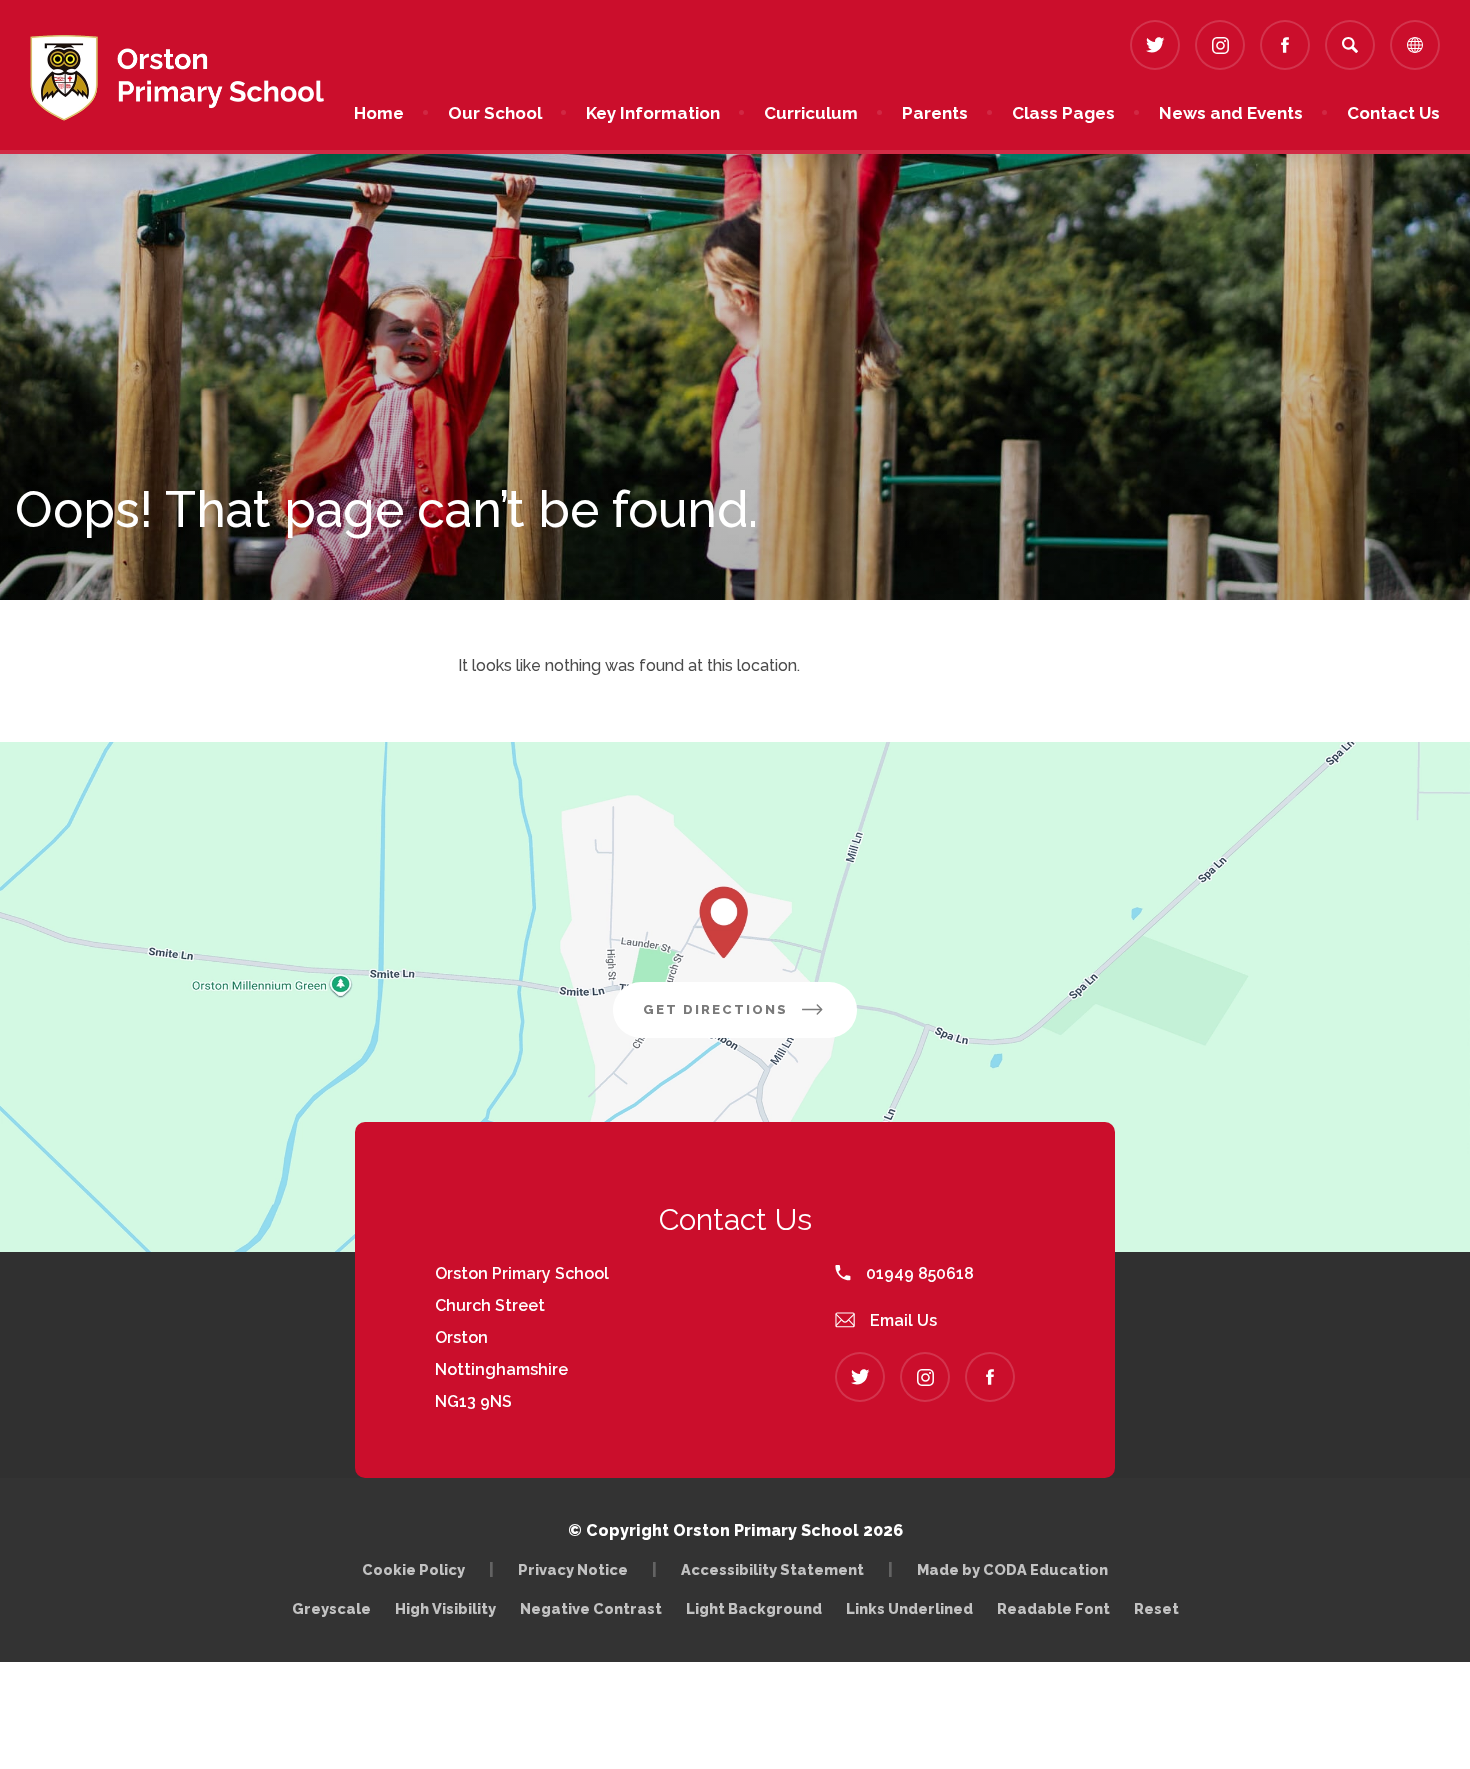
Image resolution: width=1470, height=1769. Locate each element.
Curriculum (811, 113)
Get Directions (750, 1019)
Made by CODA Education (1017, 1569)
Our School (495, 113)
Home (379, 113)
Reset (1156, 1608)
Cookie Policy (413, 1569)
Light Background (754, 1608)
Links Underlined (909, 1608)
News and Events (1231, 113)
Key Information (653, 113)
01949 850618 (918, 1273)
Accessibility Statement (772, 1569)
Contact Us (1393, 113)
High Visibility (445, 1608)
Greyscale (331, 1608)
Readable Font (1053, 1608)
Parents (935, 113)
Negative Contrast (591, 1608)
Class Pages (1063, 113)
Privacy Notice (573, 1569)
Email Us (901, 1320)
